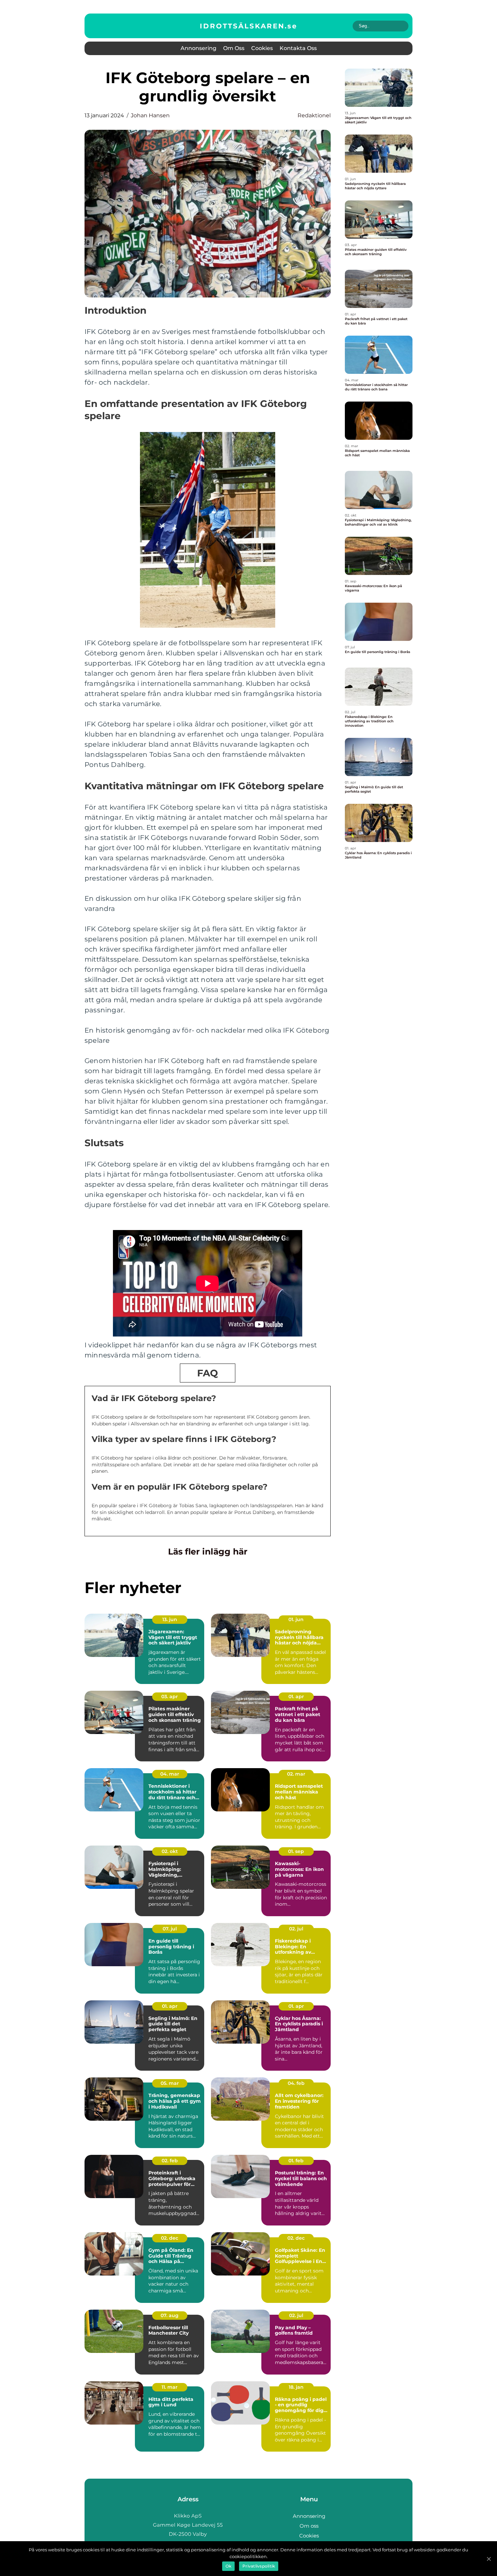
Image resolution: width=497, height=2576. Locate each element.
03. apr (170, 1696)
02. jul (296, 1929)
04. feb (296, 2083)
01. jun (296, 1619)
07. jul (170, 1929)
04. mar (170, 1774)
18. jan (296, 2387)
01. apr (296, 1696)
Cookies (262, 48)
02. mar (296, 1774)
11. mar (170, 2387)
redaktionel (314, 115)
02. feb (170, 2161)
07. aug (170, 2315)
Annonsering (198, 48)
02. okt (170, 1851)
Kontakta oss (298, 48)
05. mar (170, 2083)
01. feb (296, 2161)
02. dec (170, 2238)
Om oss (234, 48)
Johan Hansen (150, 115)
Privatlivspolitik (259, 2566)
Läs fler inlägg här (208, 1551)
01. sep (296, 1851)
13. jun (170, 1619)
